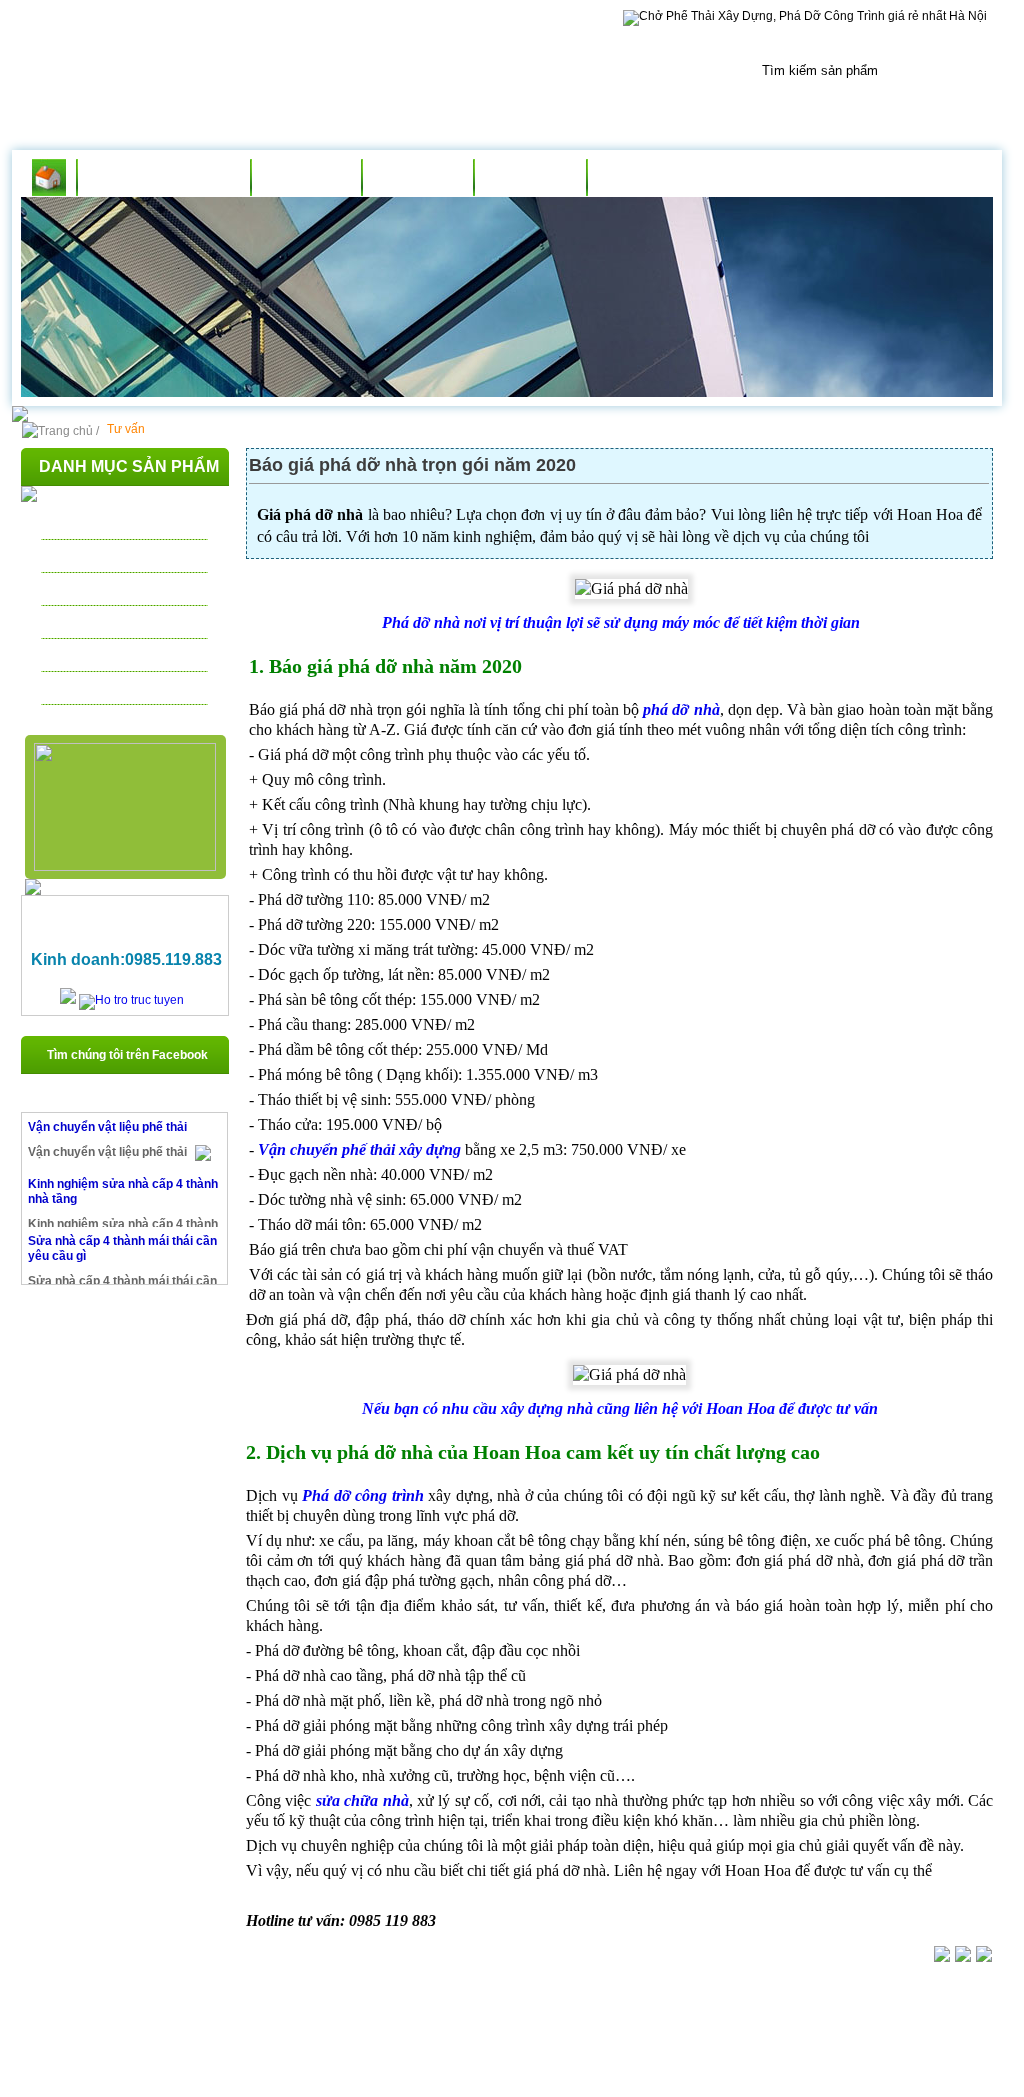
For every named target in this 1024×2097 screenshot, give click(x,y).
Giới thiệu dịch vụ (164, 178)
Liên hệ (642, 178)
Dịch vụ (417, 178)
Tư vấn (306, 178)
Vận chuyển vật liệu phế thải (107, 1127)
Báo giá (530, 178)
